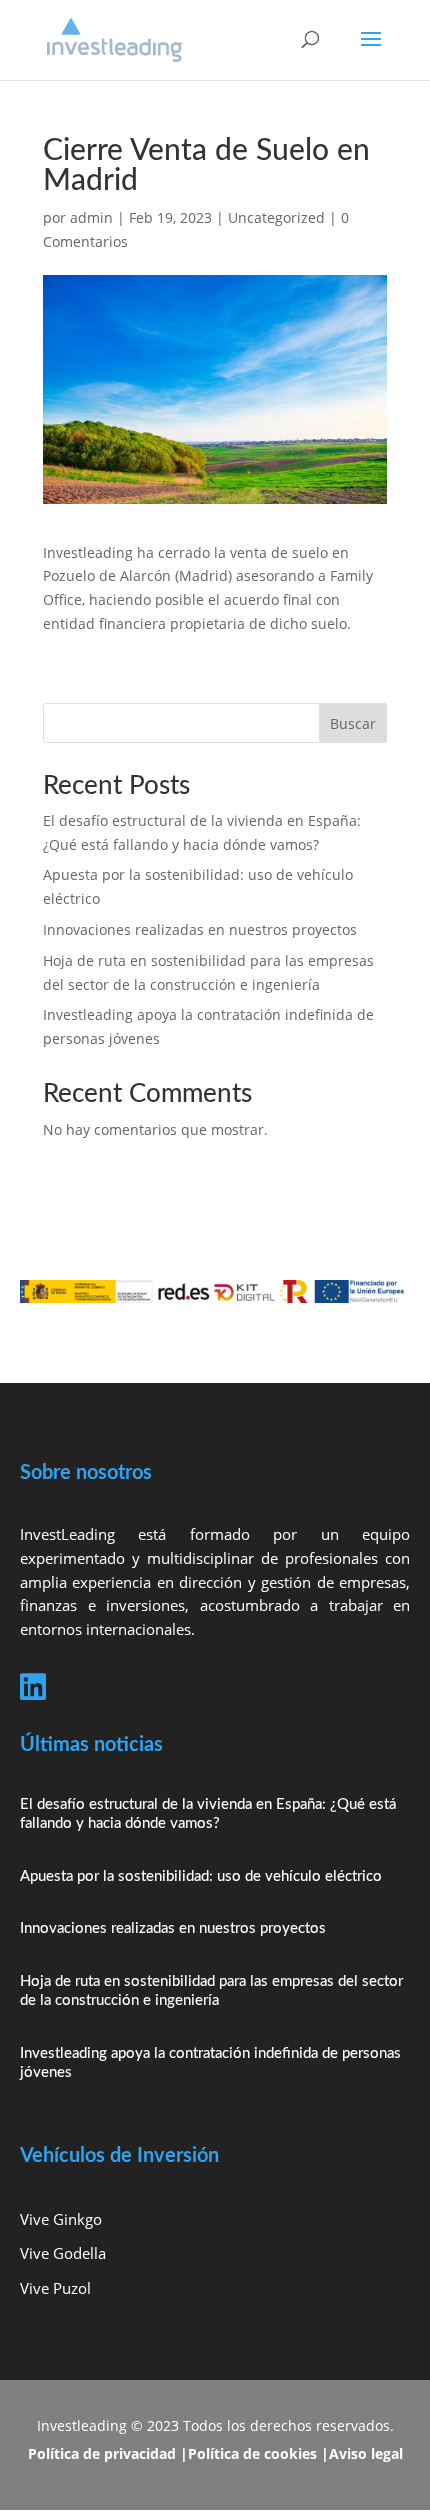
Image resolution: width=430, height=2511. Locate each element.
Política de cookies (252, 2453)
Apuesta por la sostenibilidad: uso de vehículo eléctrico (201, 1876)
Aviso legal (366, 2453)
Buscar (353, 723)
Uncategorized (276, 217)
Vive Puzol (55, 2288)
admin (91, 217)
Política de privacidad (102, 2453)
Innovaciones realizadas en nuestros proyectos (200, 929)
